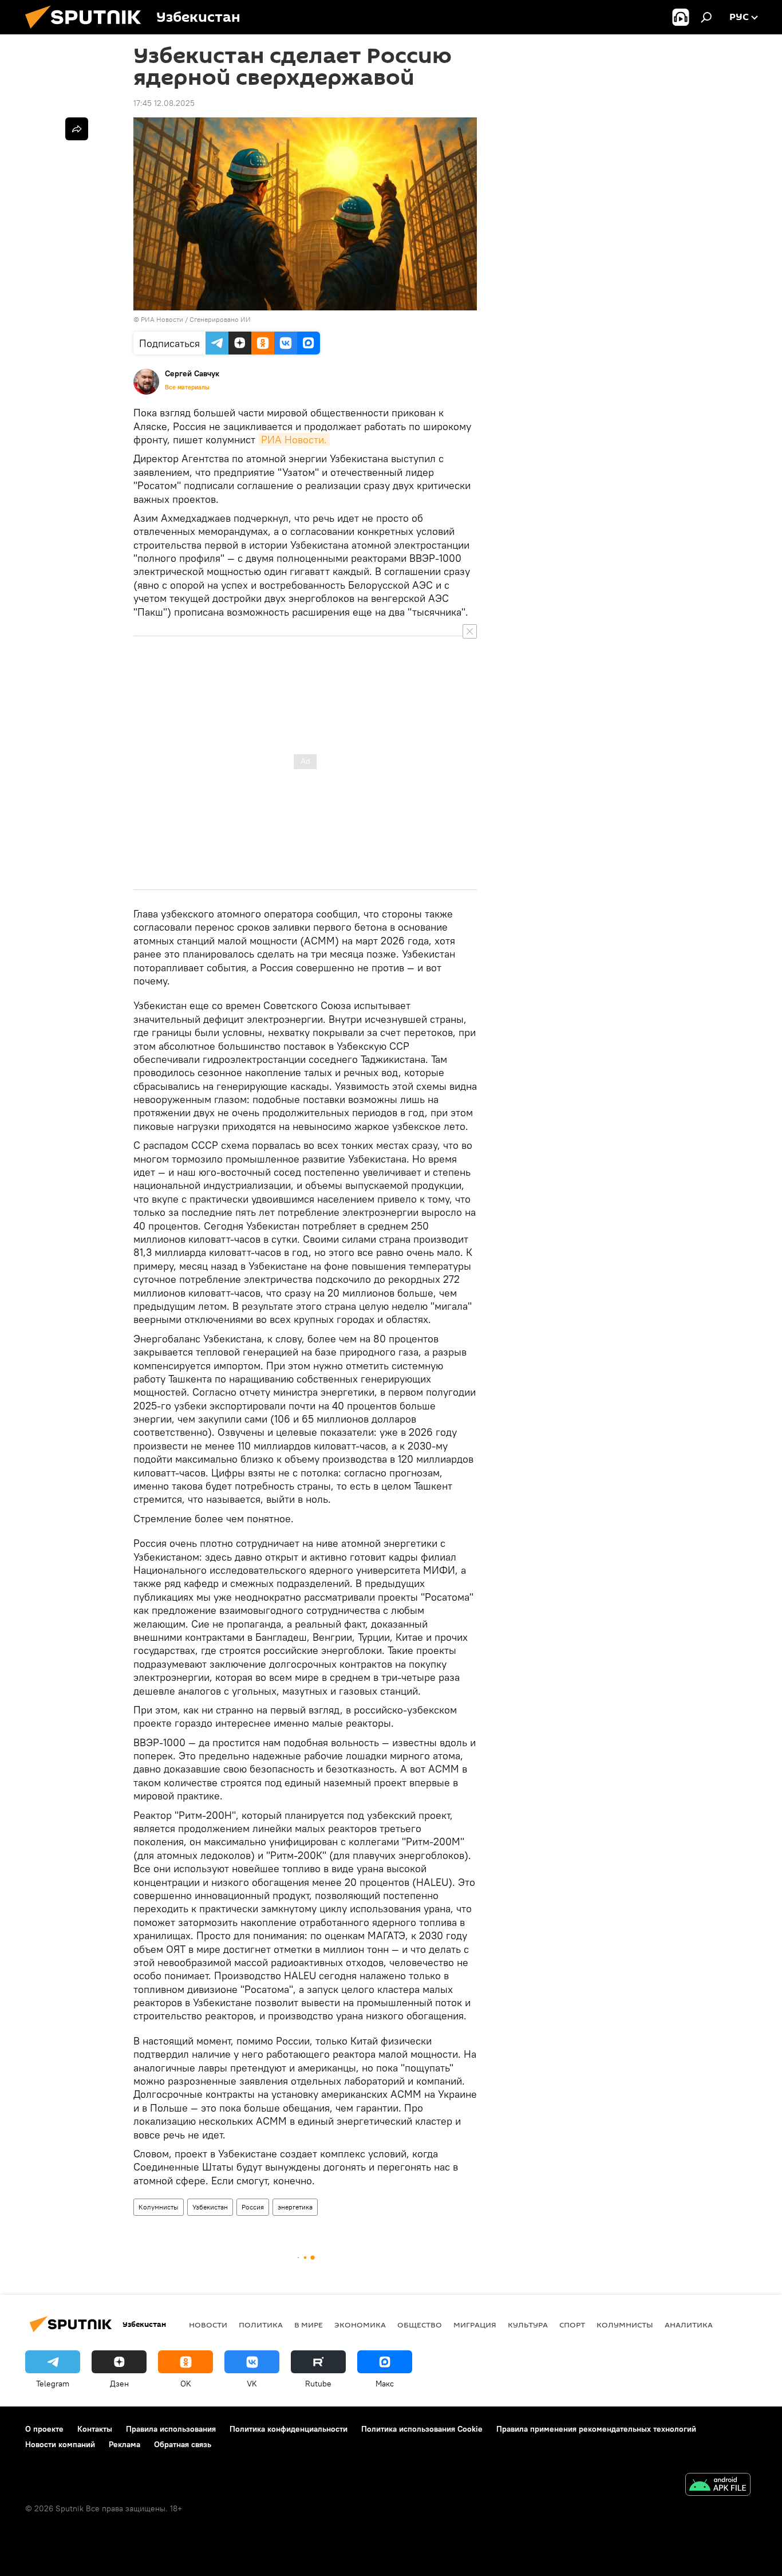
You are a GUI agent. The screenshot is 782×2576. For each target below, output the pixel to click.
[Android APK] (718, 2486)
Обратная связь (183, 2444)
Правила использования (171, 2429)
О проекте (44, 2429)
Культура (528, 2325)
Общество (420, 2325)
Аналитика (689, 2325)
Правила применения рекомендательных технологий (596, 2429)
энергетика (295, 2207)
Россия (253, 2207)
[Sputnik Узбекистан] (88, 31)
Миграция (475, 2325)
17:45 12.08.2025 (164, 103)
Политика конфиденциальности (289, 2429)
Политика (261, 2325)
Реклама (125, 2444)
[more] (77, 129)
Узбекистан (210, 2207)
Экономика (360, 2325)
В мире (309, 2325)
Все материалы (187, 387)
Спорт (572, 2325)
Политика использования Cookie (422, 2429)
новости (208, 2325)
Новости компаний (60, 2444)
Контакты (95, 2429)
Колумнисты (159, 2207)
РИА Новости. (294, 440)
